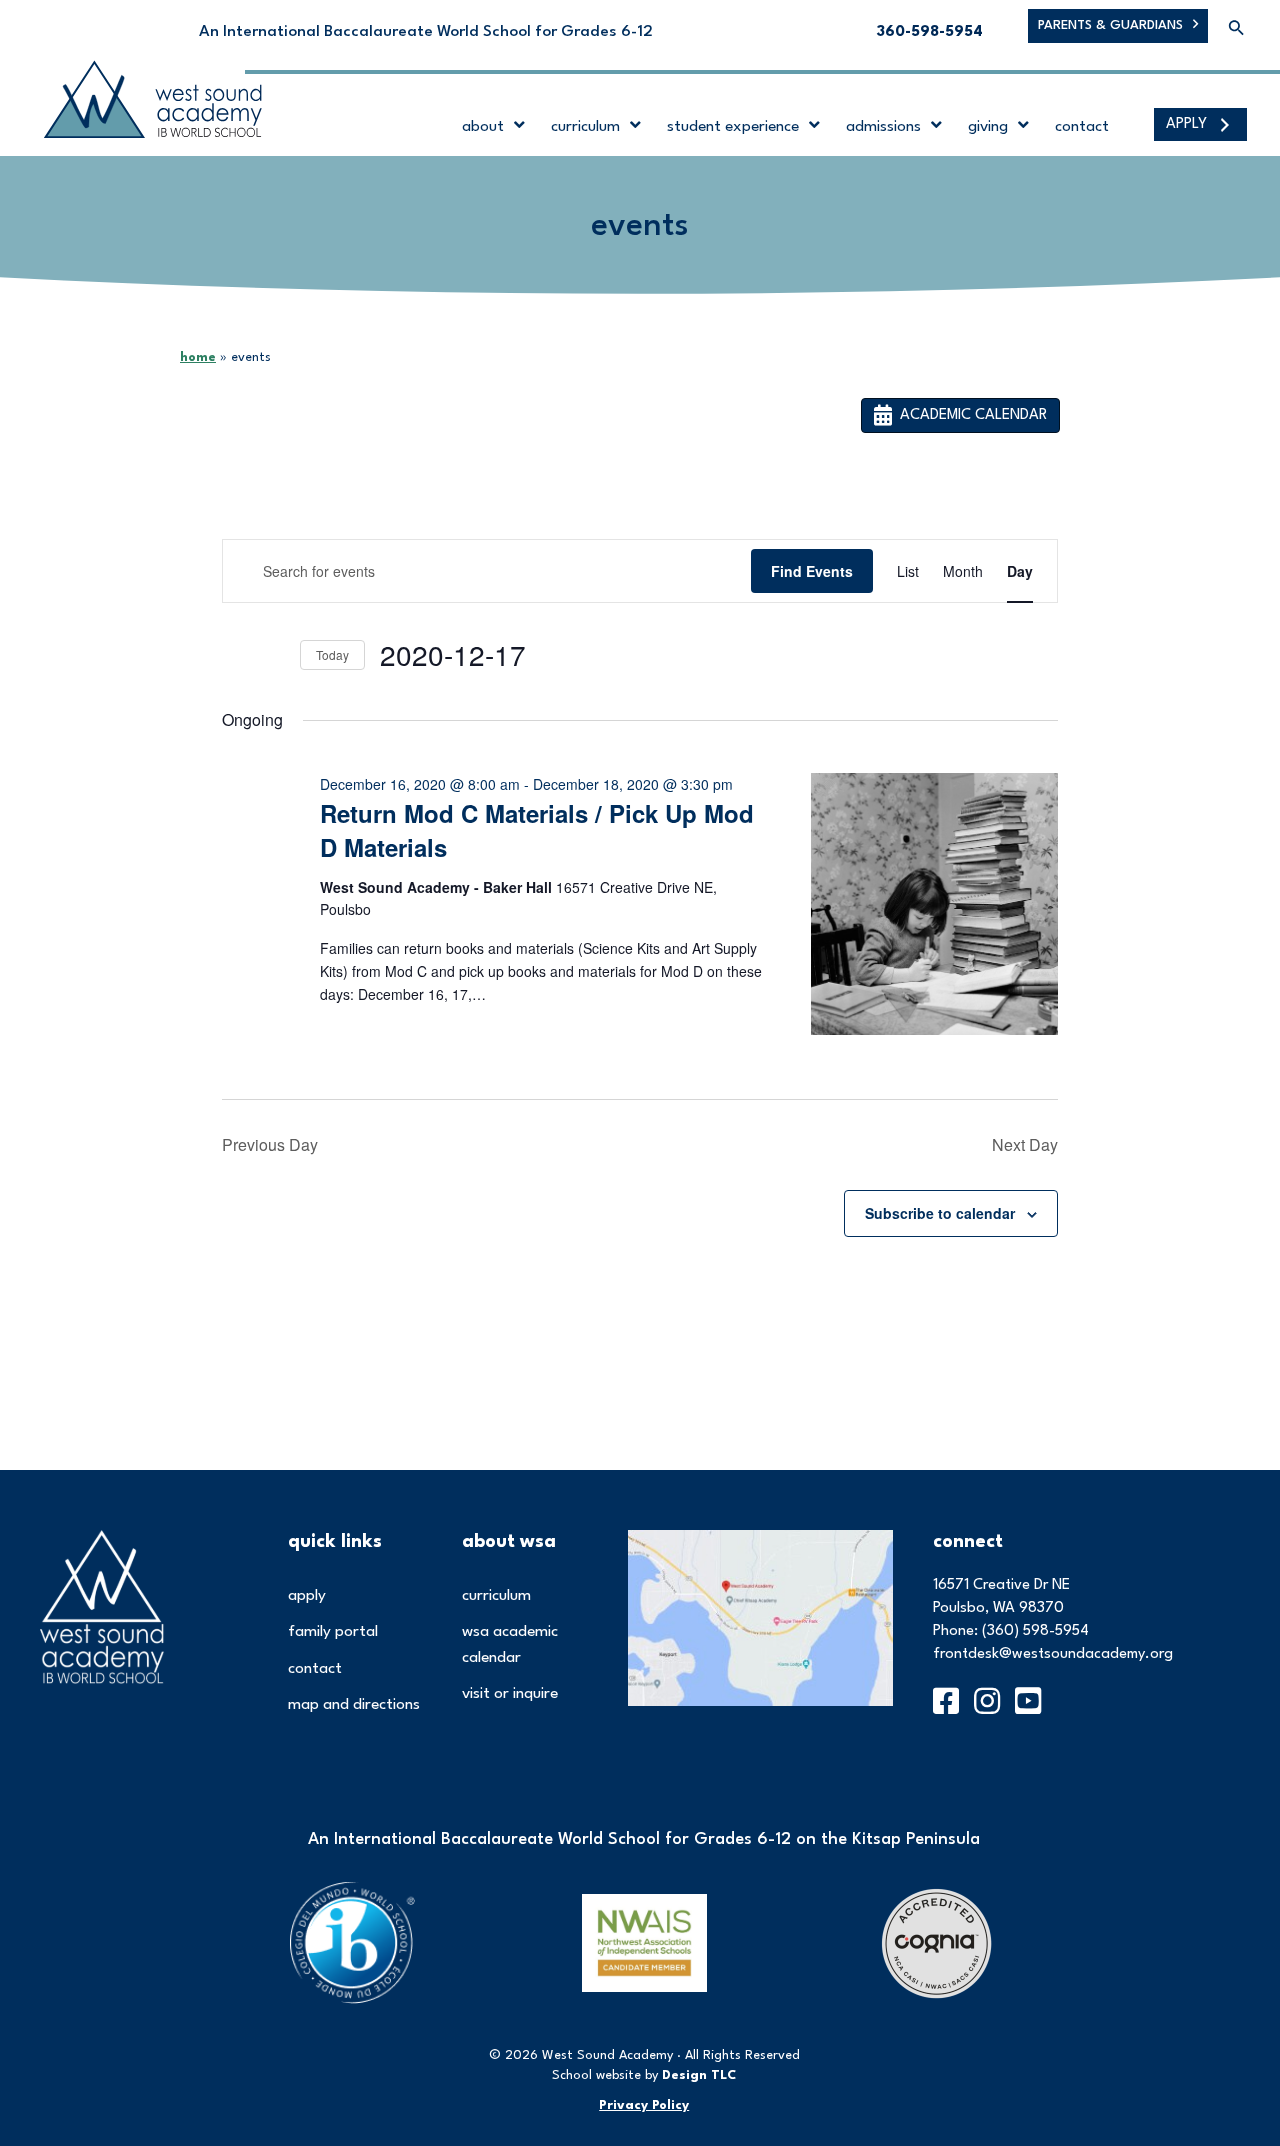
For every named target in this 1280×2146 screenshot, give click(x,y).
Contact (315, 1669)
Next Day (1025, 1144)
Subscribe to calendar (940, 1213)
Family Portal (333, 1632)
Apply (307, 1596)
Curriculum (496, 1596)
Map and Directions (354, 1705)
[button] (1236, 29)
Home (198, 357)
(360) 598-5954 (1035, 1631)
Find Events (812, 571)
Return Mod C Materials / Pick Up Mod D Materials (537, 830)
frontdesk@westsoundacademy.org (1053, 1654)
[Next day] (273, 655)
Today (332, 654)
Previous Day (270, 1144)
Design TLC (699, 2075)
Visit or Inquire (510, 1694)
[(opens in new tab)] (760, 1617)
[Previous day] (234, 655)
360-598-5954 (930, 32)
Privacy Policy (644, 2105)
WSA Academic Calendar (510, 1645)
